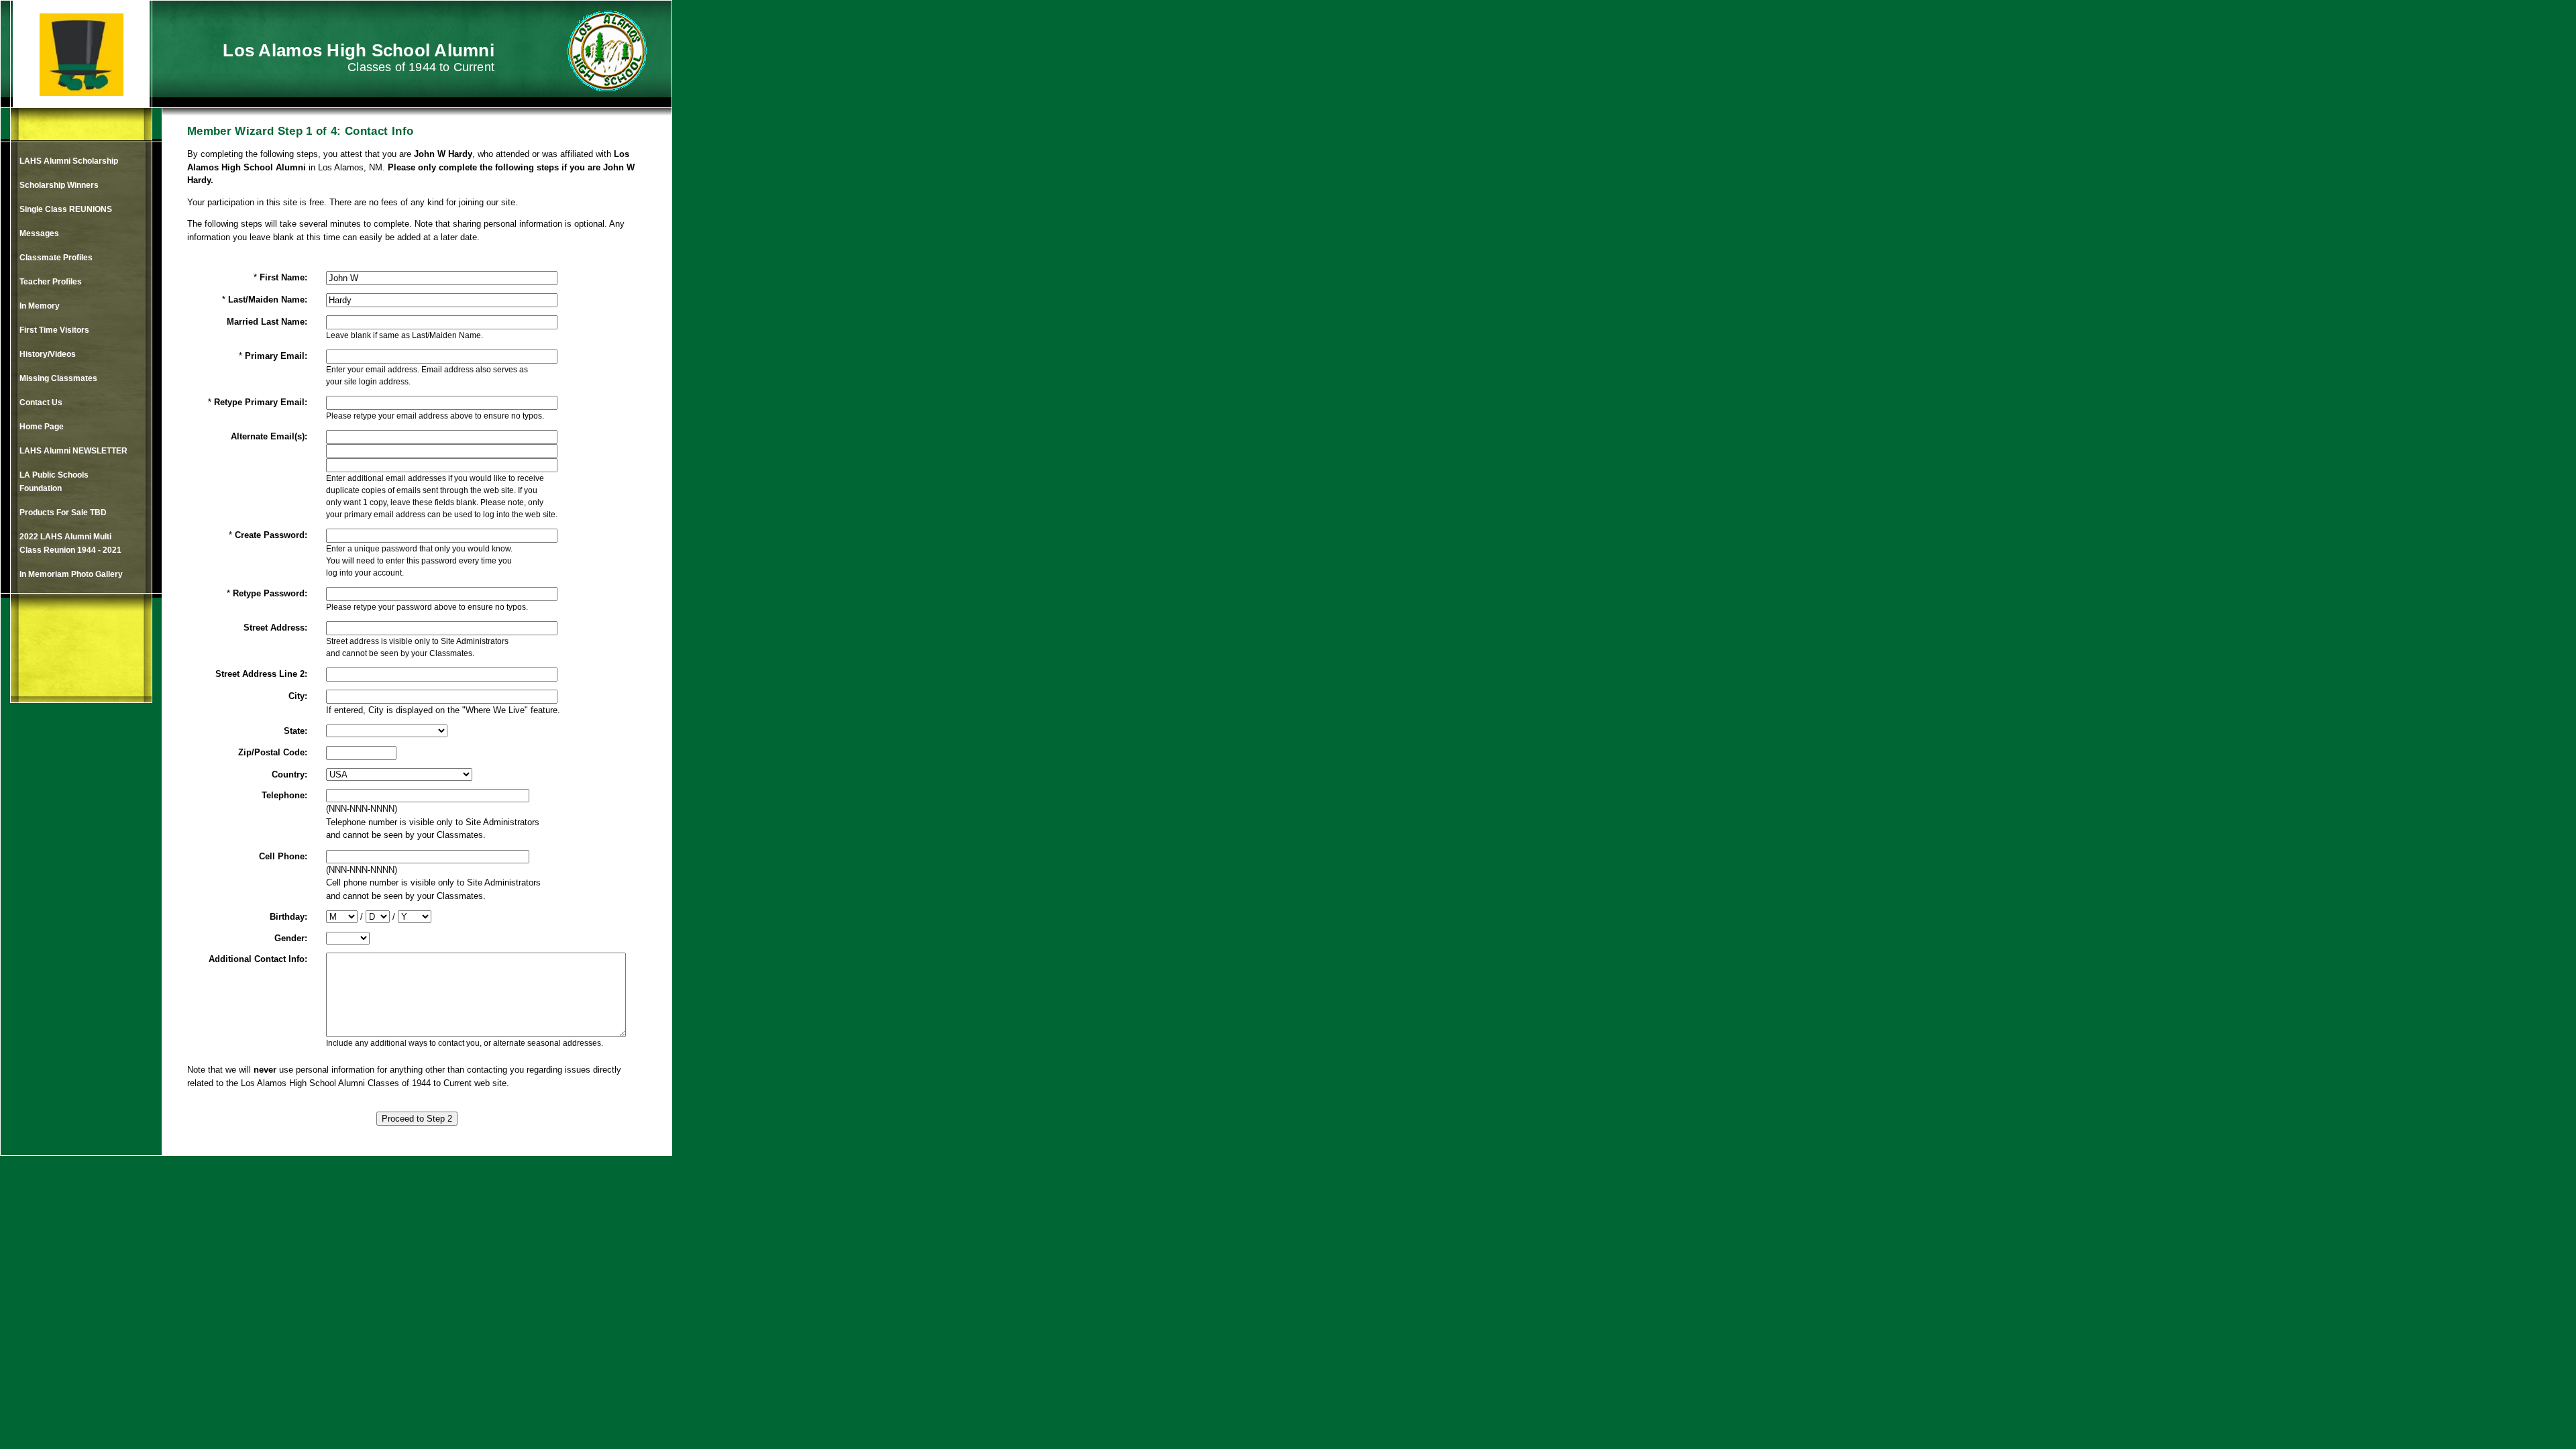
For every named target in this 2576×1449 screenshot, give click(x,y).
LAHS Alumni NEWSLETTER (73, 451)
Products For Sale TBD (63, 513)
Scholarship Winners (59, 185)
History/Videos (48, 354)
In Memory (40, 306)
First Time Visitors (54, 330)
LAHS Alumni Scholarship (69, 161)
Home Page (42, 427)
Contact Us (41, 402)
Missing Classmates (58, 378)
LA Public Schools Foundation (54, 482)
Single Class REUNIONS (66, 209)
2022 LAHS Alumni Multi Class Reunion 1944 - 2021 (70, 543)
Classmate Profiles (56, 258)
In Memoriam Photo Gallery (71, 574)
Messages (39, 233)
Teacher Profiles (51, 282)
